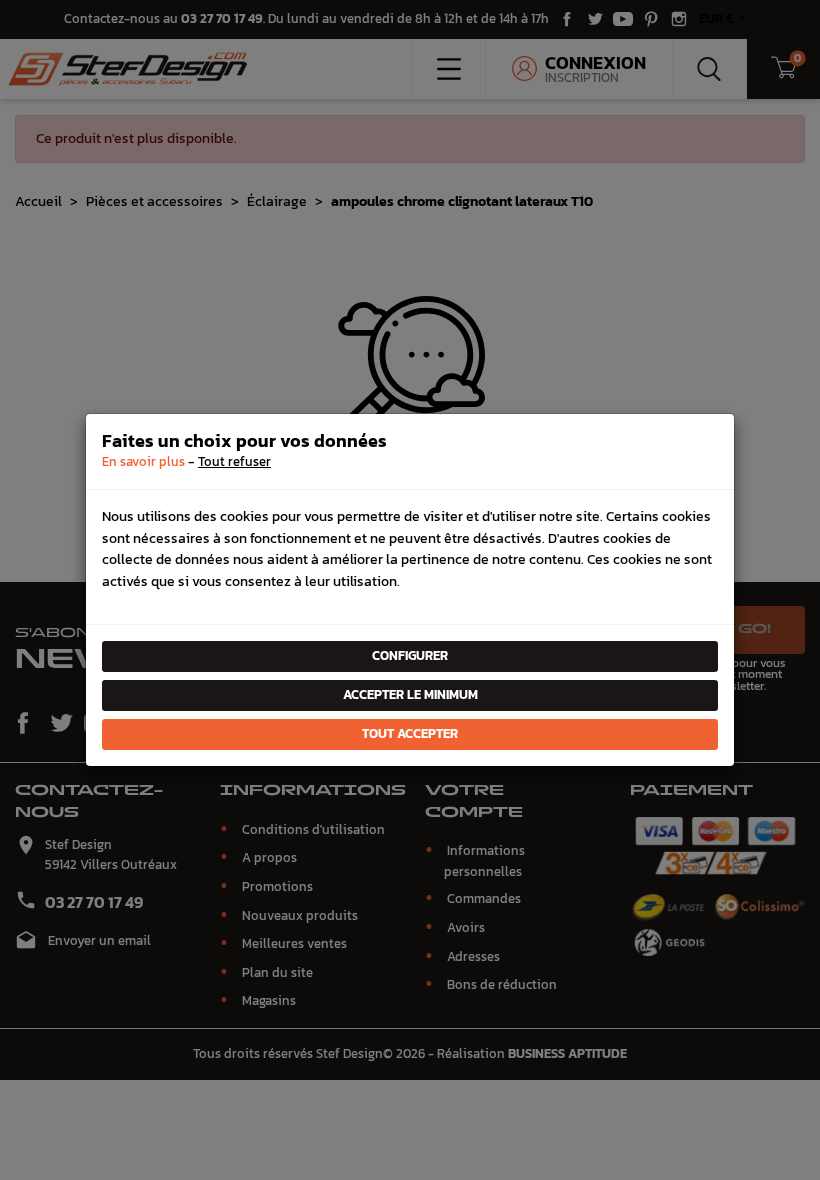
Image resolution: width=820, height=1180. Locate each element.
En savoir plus (143, 461)
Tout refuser (234, 461)
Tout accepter (410, 733)
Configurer (410, 655)
